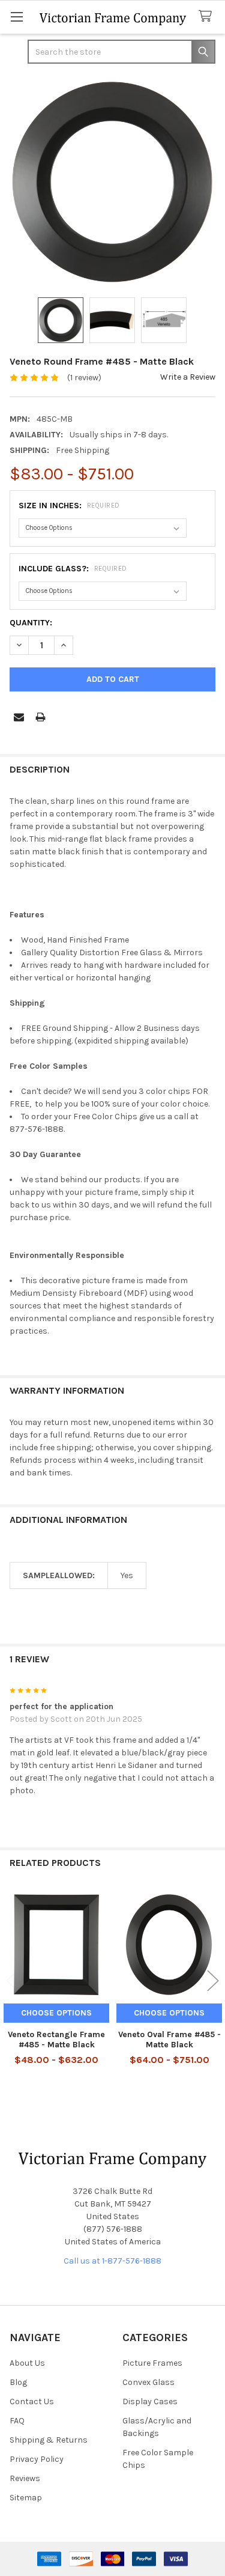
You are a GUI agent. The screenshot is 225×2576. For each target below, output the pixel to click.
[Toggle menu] (16, 17)
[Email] (19, 717)
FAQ (17, 2421)
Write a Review (188, 377)
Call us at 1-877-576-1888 (112, 2261)
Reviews (25, 2478)
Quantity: (31, 623)
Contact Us (32, 2401)
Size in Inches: (69, 506)
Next (213, 1981)
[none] (112, 182)
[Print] (40, 717)
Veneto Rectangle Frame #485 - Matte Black (56, 2040)
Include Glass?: (73, 569)
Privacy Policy (37, 2459)
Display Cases (150, 2401)
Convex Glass (148, 2382)
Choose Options (56, 2013)
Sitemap (26, 2498)
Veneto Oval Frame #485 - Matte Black (169, 2040)
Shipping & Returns (49, 2440)
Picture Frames (152, 2363)
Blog (18, 2382)
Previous (12, 1981)
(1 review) (84, 378)
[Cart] (208, 17)
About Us (27, 2363)
